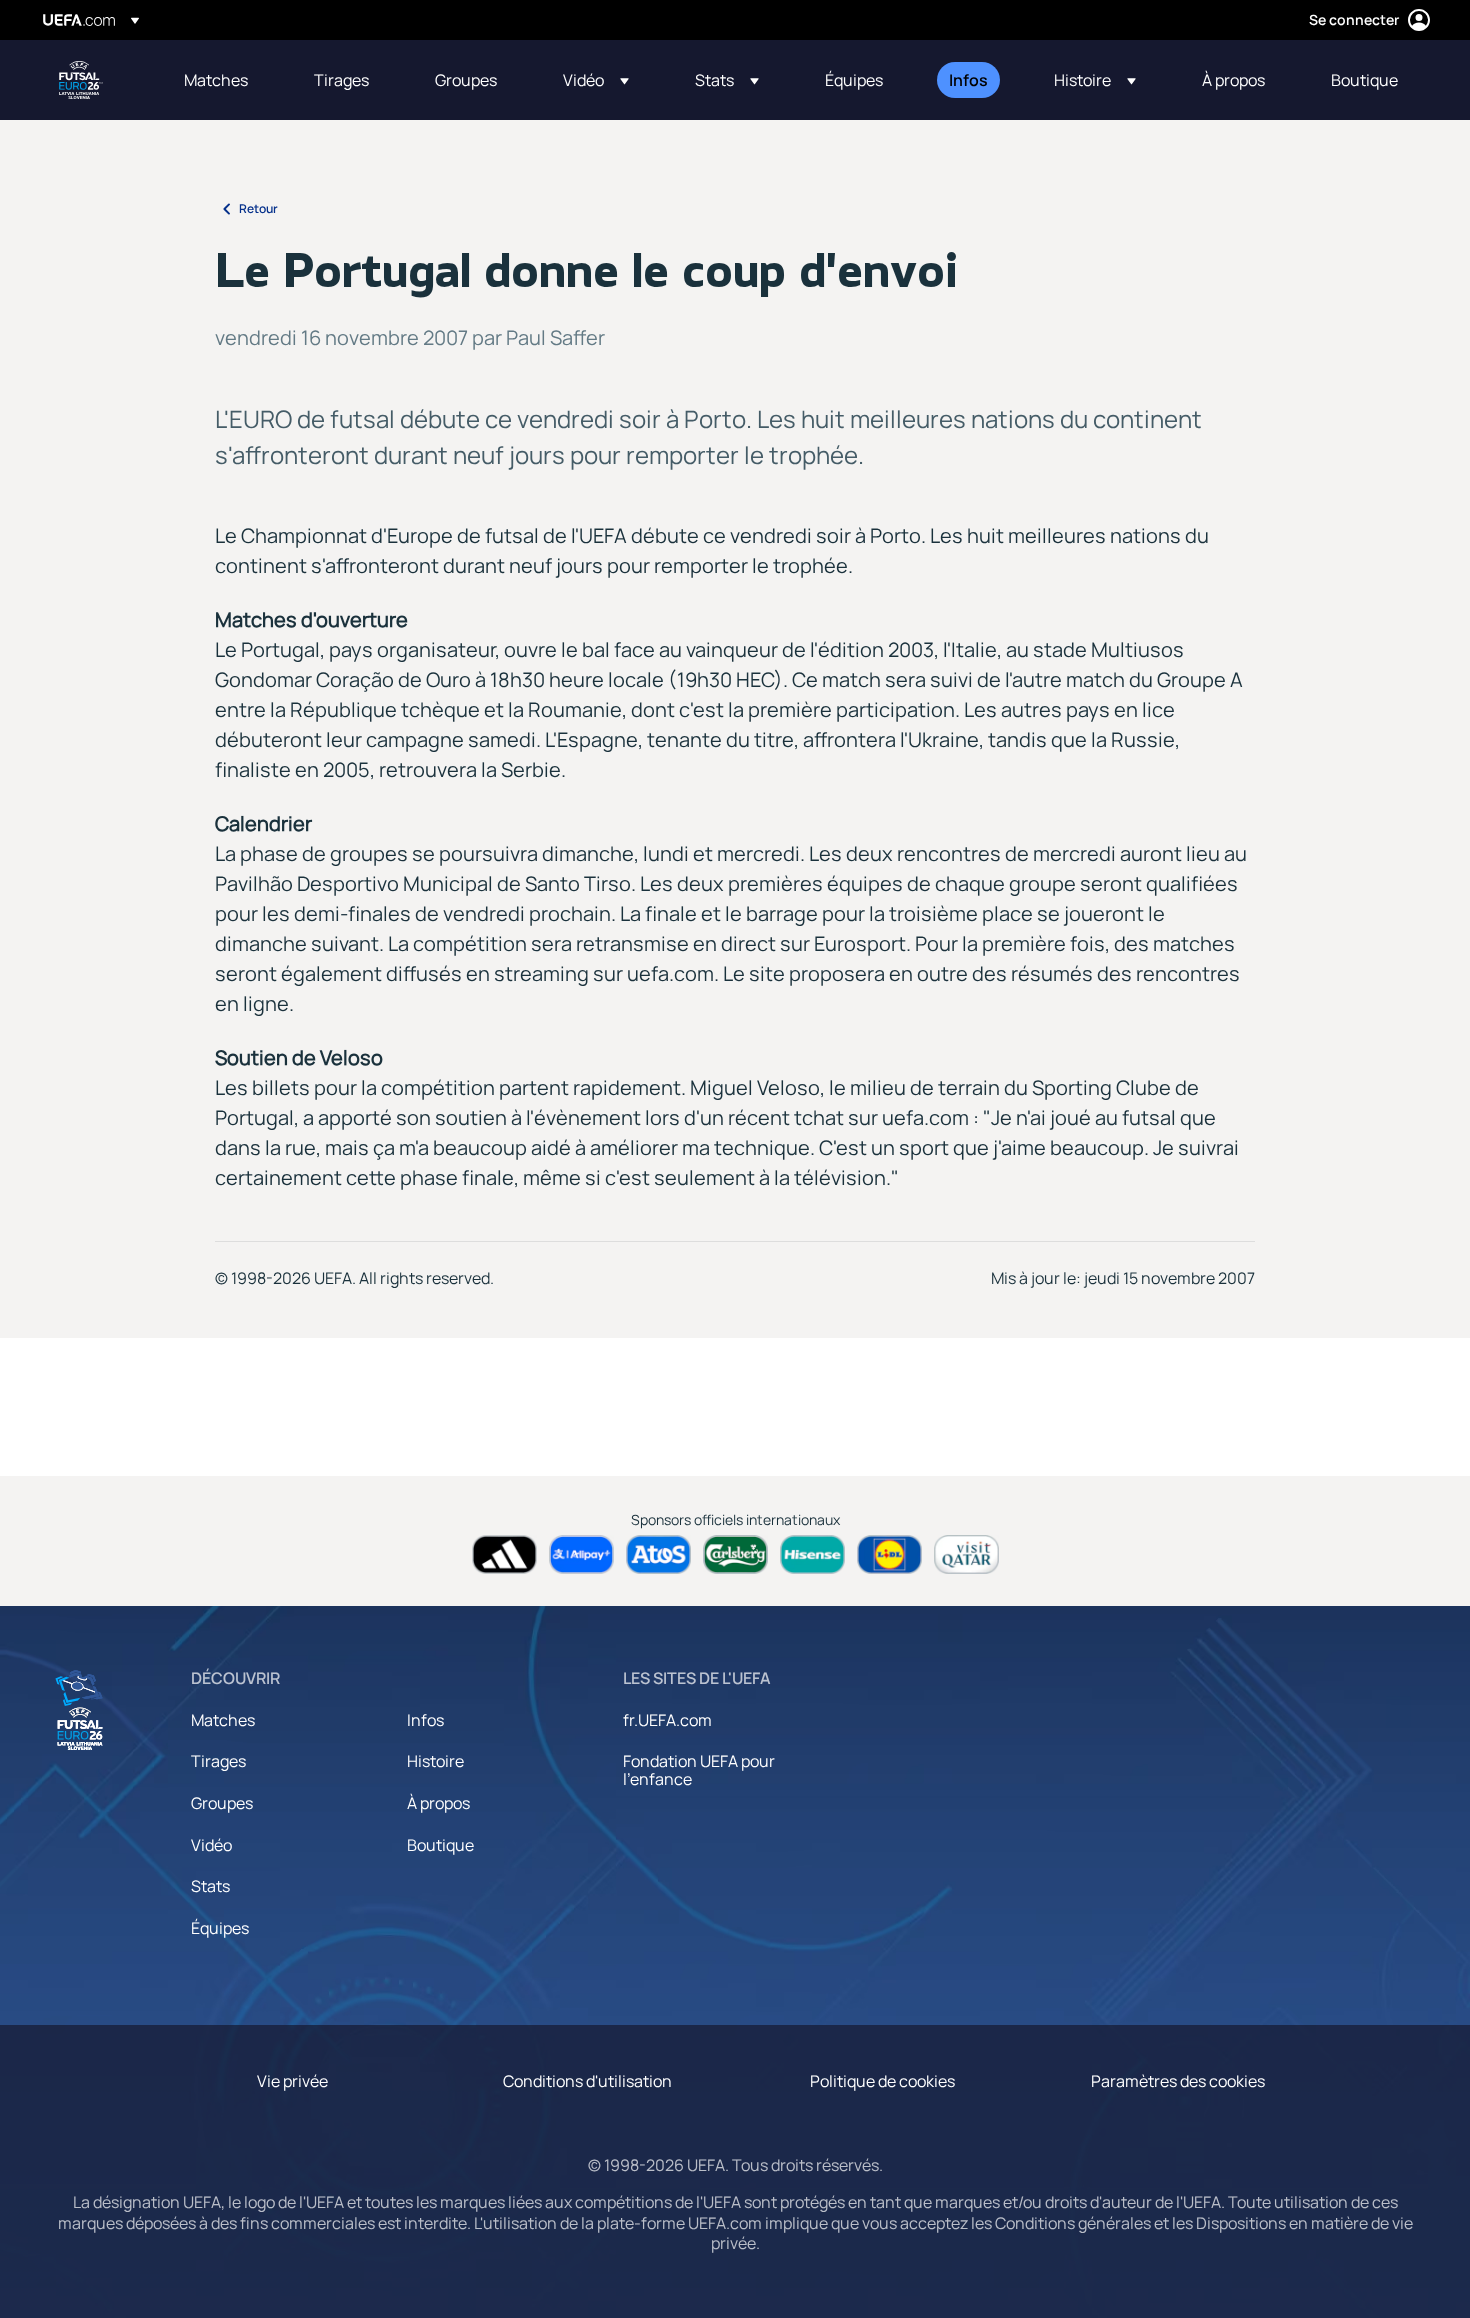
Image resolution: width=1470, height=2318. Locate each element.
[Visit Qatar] (966, 1554)
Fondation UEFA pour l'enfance (699, 1770)
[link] (216, 80)
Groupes (222, 1803)
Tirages (218, 1761)
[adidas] (504, 1554)
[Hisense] (812, 1554)
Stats (210, 1886)
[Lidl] (889, 1554)
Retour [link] (258, 208)
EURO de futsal (81, 80)
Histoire (435, 1761)
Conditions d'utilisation (587, 2081)
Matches (223, 1720)
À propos (438, 1803)
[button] (596, 80)
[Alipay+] (581, 1554)
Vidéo (211, 1845)
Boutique (440, 1845)
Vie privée (292, 2081)
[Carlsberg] (735, 1554)
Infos (425, 1720)
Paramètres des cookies (1178, 2081)
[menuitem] (224, 80)
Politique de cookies (882, 2081)
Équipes (220, 1928)
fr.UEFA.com (667, 1720)
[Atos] (658, 1554)
